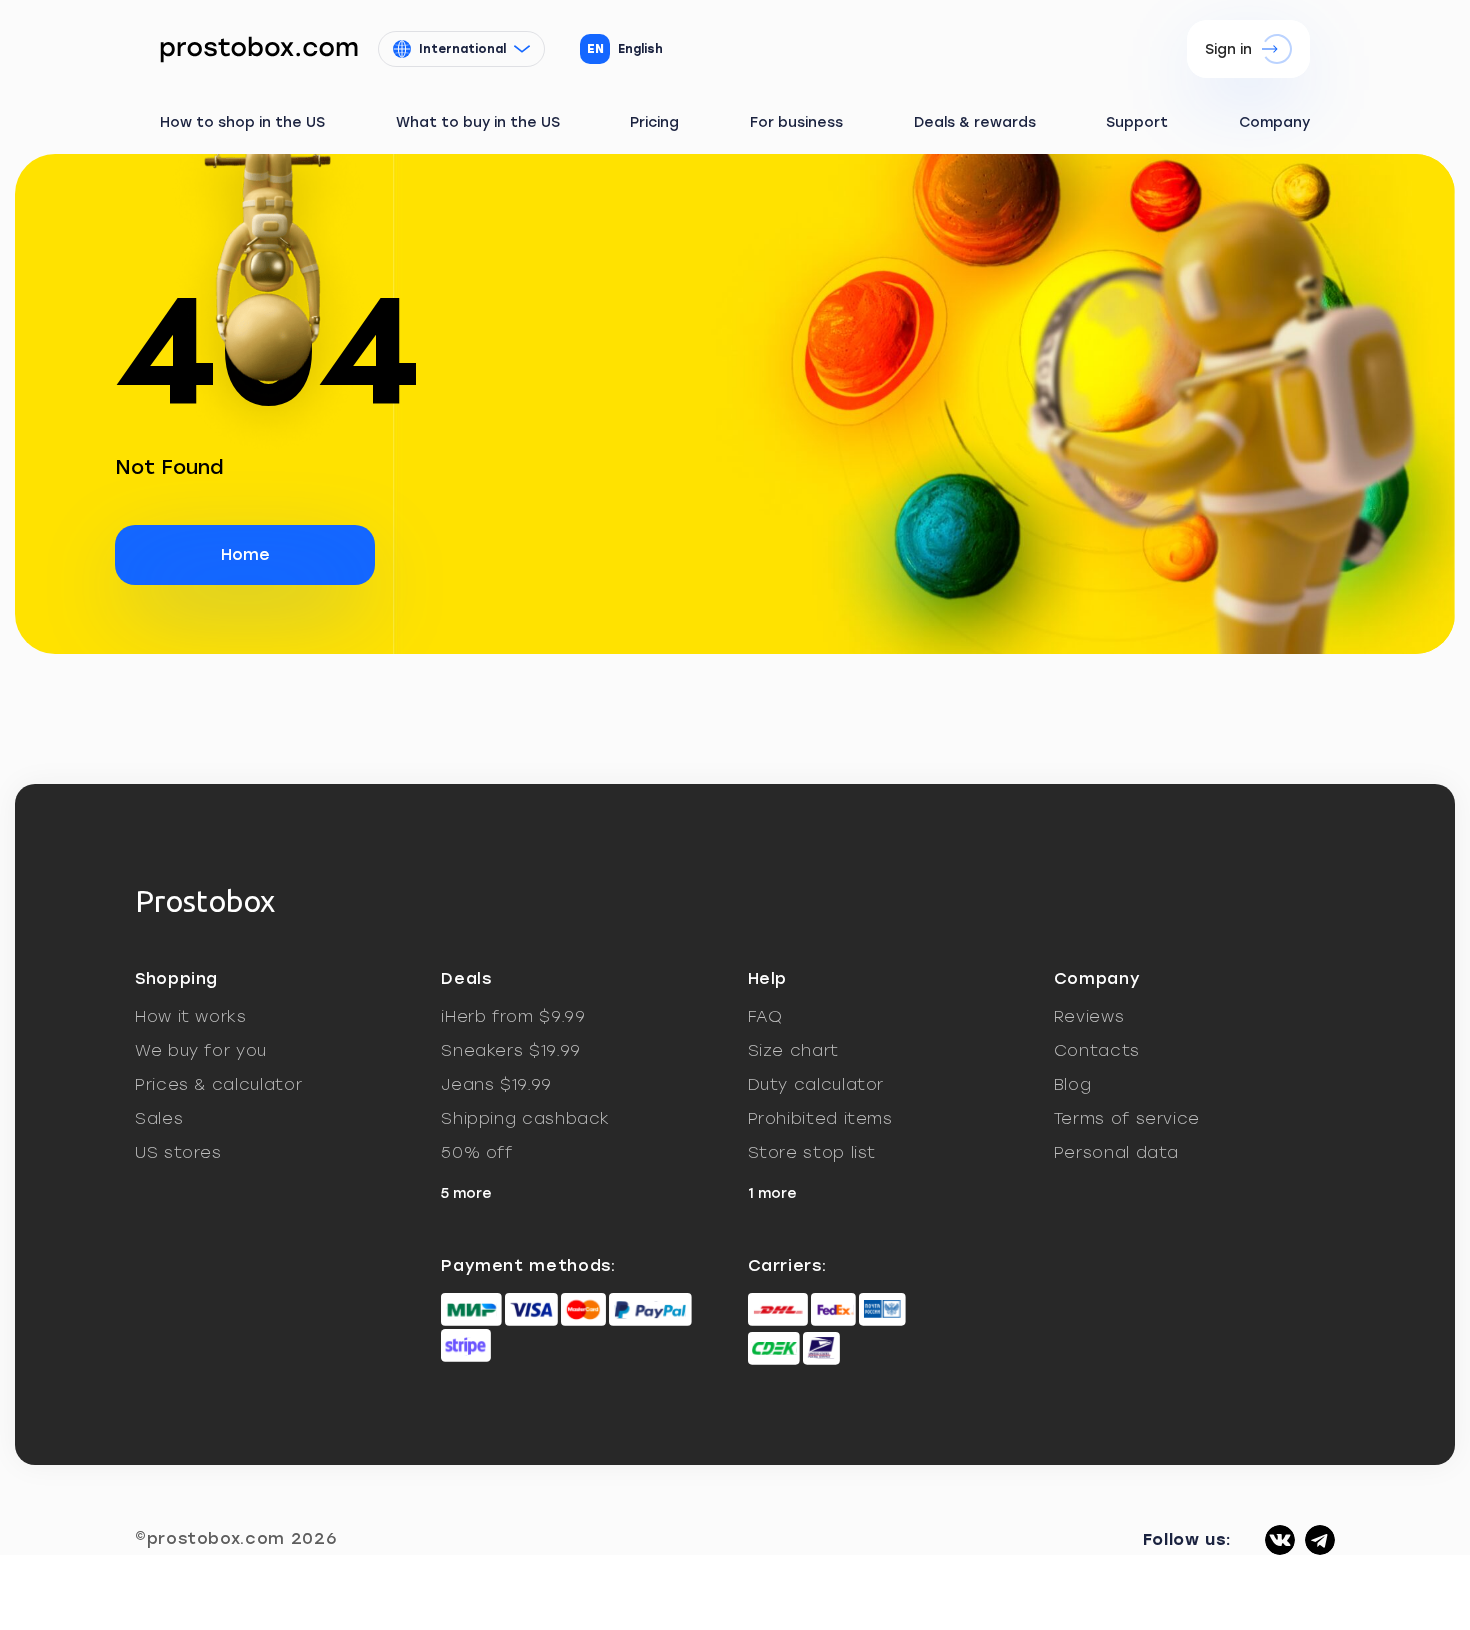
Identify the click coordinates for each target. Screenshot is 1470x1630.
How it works (191, 1016)
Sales (159, 1118)
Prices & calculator (218, 1084)
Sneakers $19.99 (511, 1050)
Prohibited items (820, 1118)
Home (245, 554)
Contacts (1097, 1050)
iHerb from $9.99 (513, 1016)
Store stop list (812, 1152)
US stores (178, 1152)
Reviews (1089, 1016)
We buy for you (201, 1050)
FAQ (765, 1016)
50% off (476, 1152)
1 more (772, 1193)
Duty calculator (816, 1084)
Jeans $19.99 (496, 1084)
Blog (1073, 1084)
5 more (466, 1193)
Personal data (1116, 1152)
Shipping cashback (525, 1118)
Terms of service (1127, 1118)
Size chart (793, 1050)
